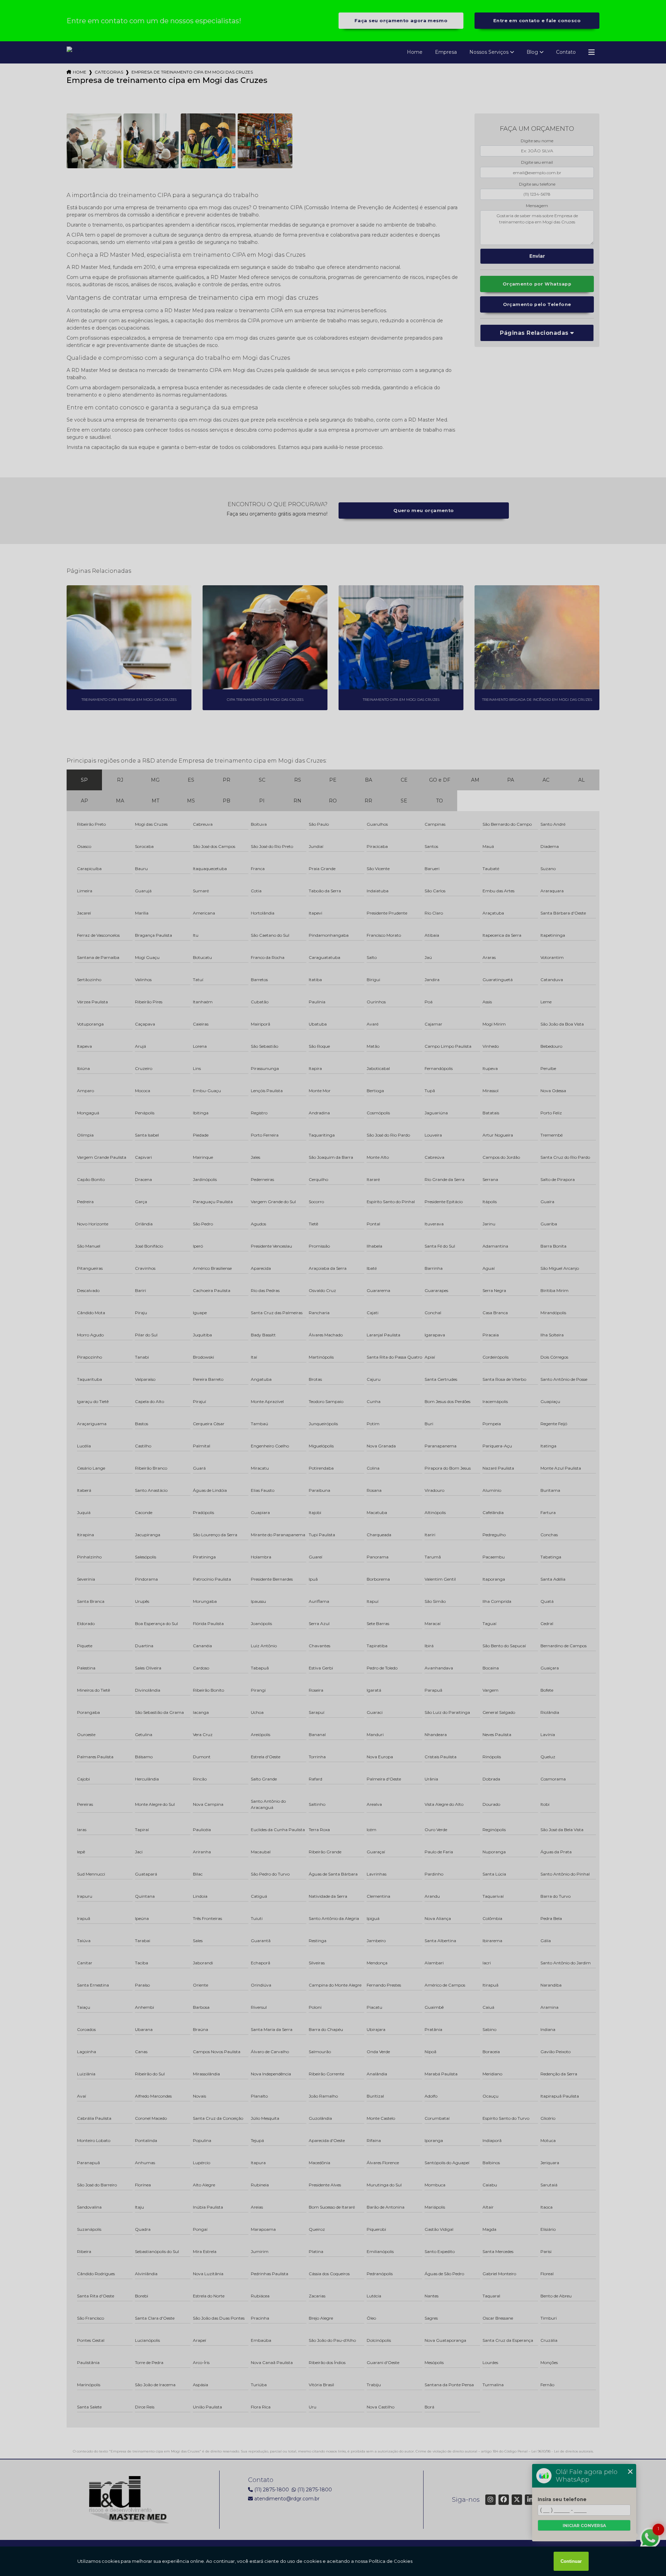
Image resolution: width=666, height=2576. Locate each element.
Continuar (571, 2561)
